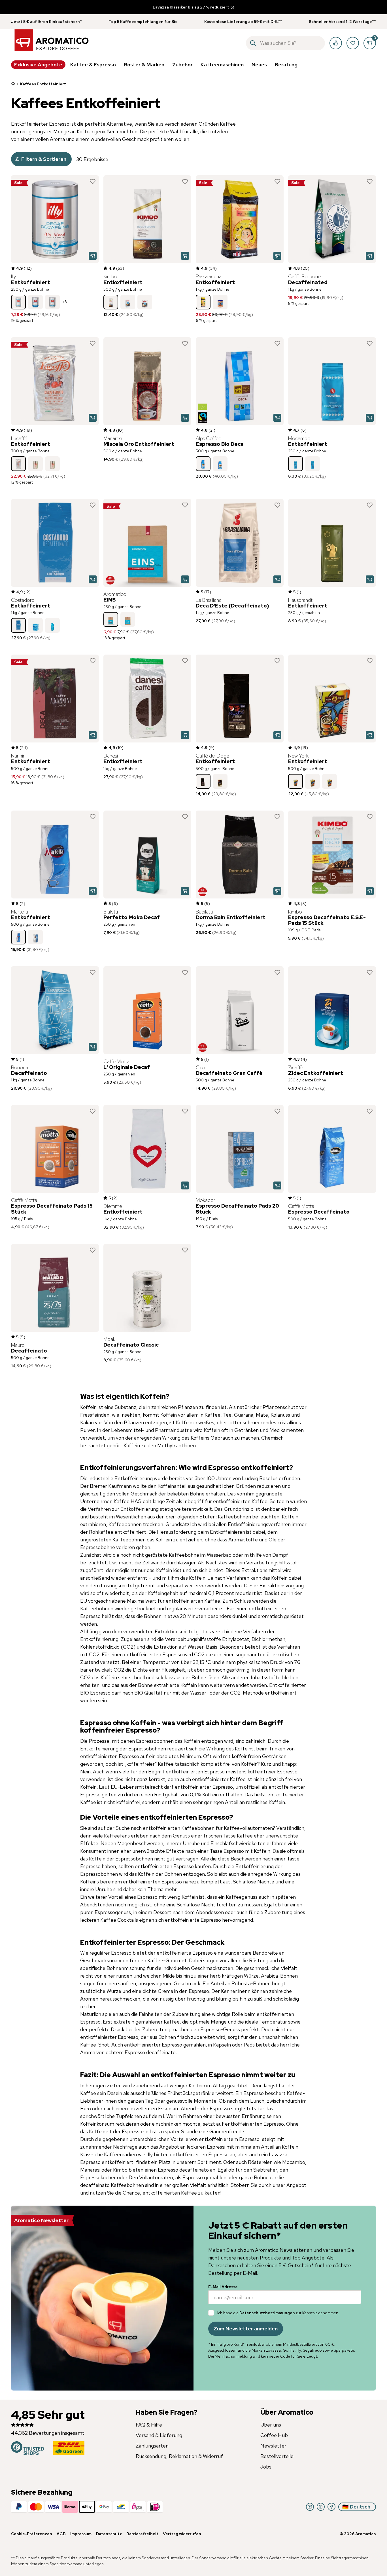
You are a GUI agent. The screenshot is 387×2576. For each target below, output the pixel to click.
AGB (61, 2534)
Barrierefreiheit (142, 2534)
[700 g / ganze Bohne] (18, 464)
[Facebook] (331, 2507)
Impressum (81, 2534)
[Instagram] (321, 2507)
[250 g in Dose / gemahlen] (145, 302)
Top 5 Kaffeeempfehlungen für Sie (143, 22)
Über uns (271, 2425)
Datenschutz (109, 2534)
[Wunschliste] (353, 43)
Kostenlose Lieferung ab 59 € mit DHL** (243, 22)
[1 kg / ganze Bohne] (203, 302)
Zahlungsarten (152, 2446)
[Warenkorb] (370, 43)
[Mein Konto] (336, 43)
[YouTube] (310, 2507)
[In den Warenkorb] (93, 256)
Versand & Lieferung (159, 2435)
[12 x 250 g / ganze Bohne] (52, 302)
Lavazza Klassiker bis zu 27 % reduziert (191, 7)
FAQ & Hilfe (149, 2425)
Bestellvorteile (277, 2456)
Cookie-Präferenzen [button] (32, 2534)
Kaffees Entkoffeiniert (43, 84)
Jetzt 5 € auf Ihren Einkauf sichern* (46, 22)
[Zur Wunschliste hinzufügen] (93, 182)
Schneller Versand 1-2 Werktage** (342, 22)
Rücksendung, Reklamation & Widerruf (179, 2456)
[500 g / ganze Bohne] (111, 302)
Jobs (266, 2467)
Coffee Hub (274, 2435)
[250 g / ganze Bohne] (18, 302)
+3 (64, 302)
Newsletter (273, 2446)
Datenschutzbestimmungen (267, 2313)
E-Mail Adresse (223, 2287)
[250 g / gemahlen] (35, 302)
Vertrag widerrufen (182, 2534)
